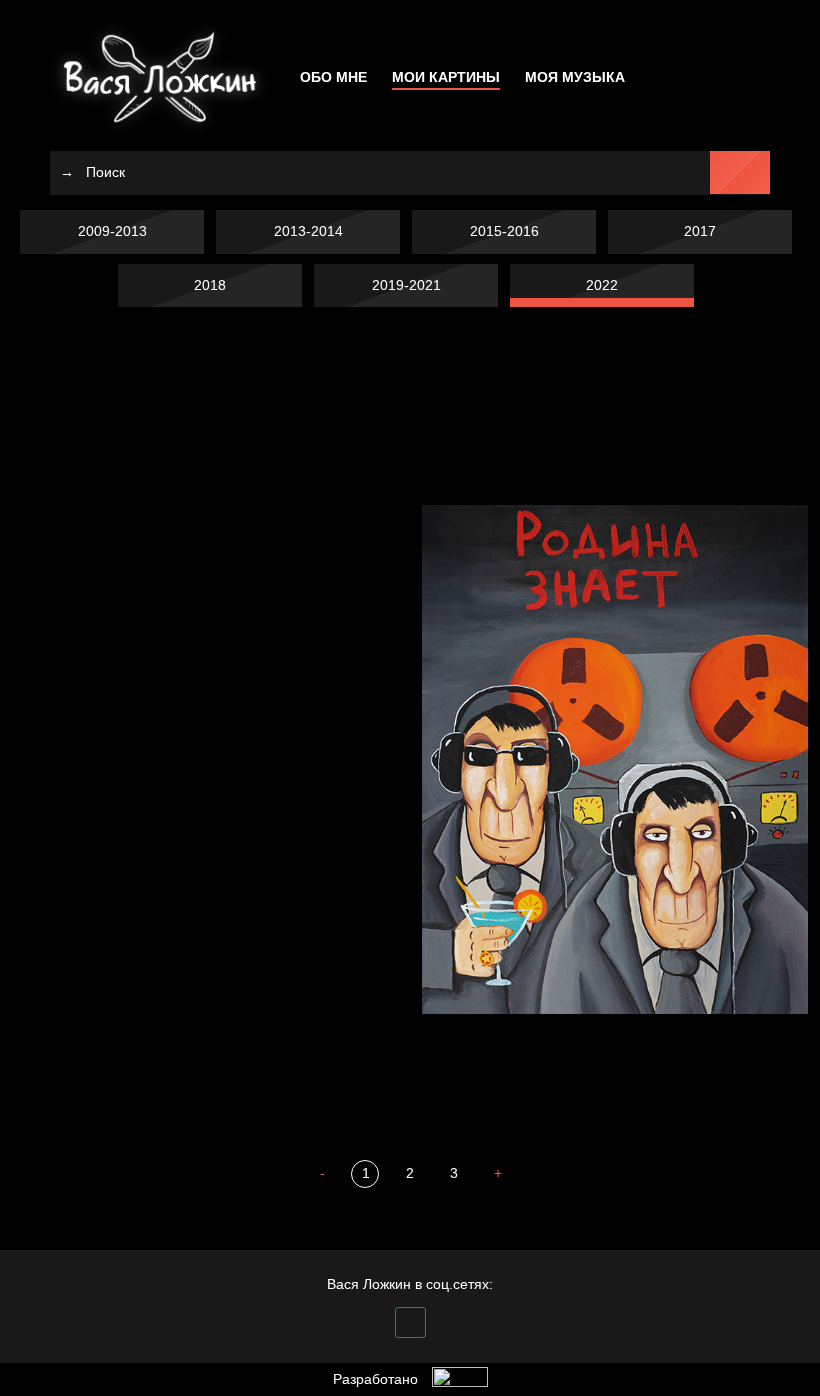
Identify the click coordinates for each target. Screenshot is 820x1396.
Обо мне (333, 77)
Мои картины (446, 77)
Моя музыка (575, 77)
